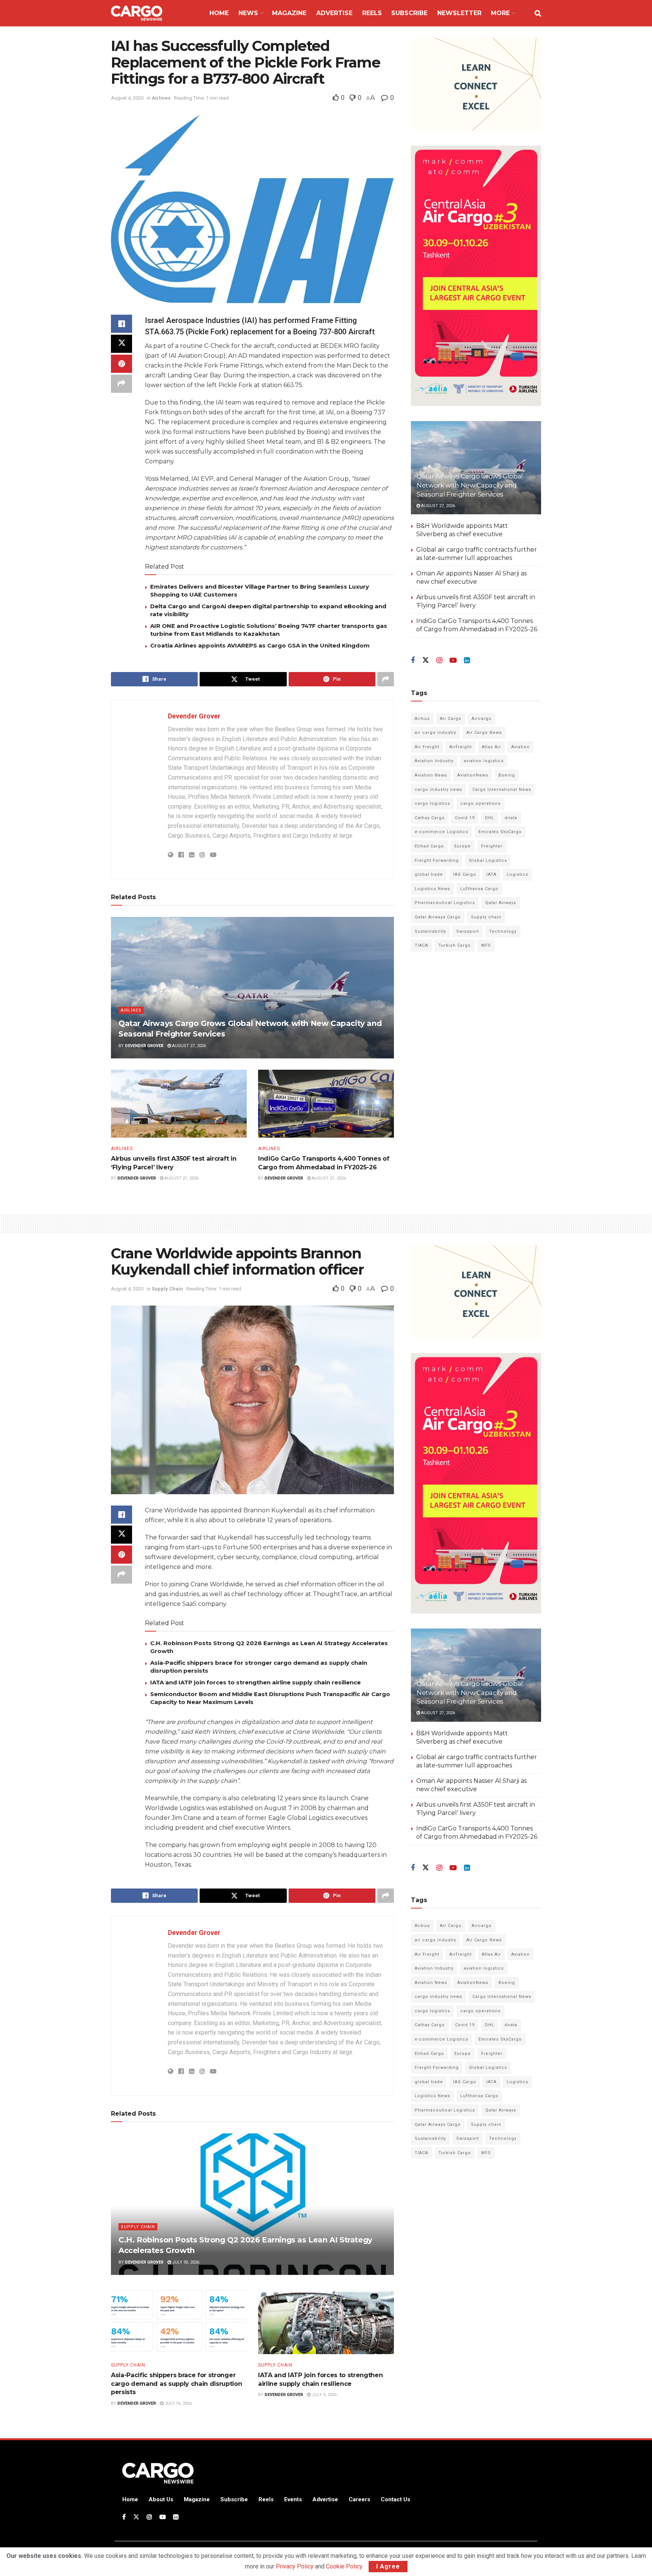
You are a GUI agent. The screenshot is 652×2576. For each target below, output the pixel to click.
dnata (511, 818)
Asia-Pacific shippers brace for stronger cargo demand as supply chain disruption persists (177, 2384)
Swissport (467, 931)
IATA (491, 874)
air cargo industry (435, 733)
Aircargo (482, 719)
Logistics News (432, 889)
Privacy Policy (295, 2566)
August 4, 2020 (127, 98)
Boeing (507, 775)
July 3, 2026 (324, 2395)
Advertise (334, 13)
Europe (463, 846)
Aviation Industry (434, 761)
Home (219, 13)
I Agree (388, 2566)
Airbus (422, 719)
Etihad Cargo (429, 846)
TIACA (421, 945)
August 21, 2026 (181, 1178)
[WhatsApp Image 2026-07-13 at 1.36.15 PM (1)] (476, 276)
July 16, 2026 (178, 2403)
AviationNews (473, 775)
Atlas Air (491, 747)
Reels (372, 13)
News (248, 13)
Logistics (517, 874)
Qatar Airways (501, 903)
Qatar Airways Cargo (438, 917)
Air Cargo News (484, 733)
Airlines (161, 98)
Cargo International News (502, 790)
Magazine (289, 13)
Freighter (492, 846)
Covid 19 (465, 818)
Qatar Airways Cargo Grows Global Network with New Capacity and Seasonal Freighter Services (470, 485)
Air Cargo (451, 719)
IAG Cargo (465, 874)
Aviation (521, 747)
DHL (490, 818)
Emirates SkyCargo (500, 832)
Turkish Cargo (455, 945)
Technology (503, 931)
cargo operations (481, 804)
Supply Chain (167, 1289)
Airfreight (461, 747)
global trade (429, 874)
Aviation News (431, 775)
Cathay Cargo (430, 818)
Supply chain (486, 917)
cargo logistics (432, 804)
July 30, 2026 (185, 2262)
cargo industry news (438, 790)
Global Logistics (488, 860)
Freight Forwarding (437, 860)
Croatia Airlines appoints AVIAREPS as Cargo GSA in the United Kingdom (260, 645)
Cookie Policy (344, 2566)
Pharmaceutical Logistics (445, 903)
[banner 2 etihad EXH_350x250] (476, 84)
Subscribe (409, 13)
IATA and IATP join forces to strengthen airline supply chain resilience (255, 1682)
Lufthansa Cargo (479, 889)
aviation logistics (484, 761)
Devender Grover (194, 716)
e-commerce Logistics (441, 832)
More (500, 13)
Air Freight (427, 747)
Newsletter (459, 13)
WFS (486, 945)
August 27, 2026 (188, 1046)
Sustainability (430, 931)
